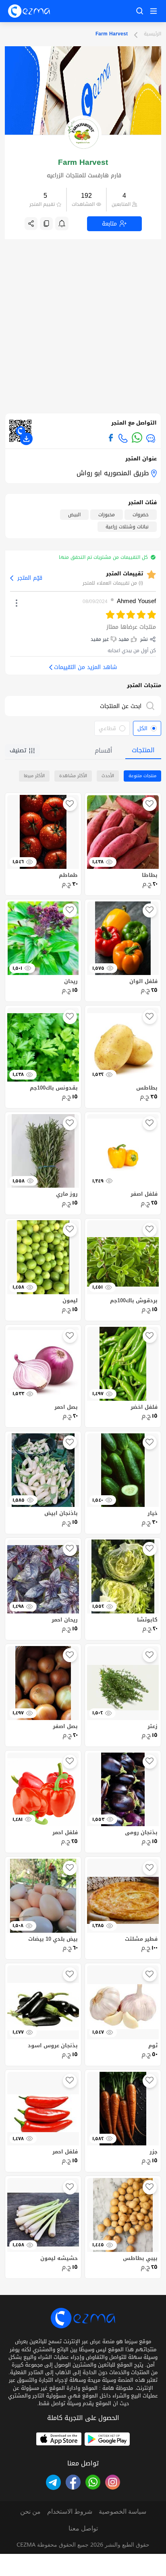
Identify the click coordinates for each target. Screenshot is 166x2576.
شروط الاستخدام (70, 2511)
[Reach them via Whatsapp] (137, 437)
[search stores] (152, 706)
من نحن (30, 2511)
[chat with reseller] (151, 438)
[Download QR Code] (26, 439)
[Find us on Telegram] (53, 2482)
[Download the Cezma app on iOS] (59, 2439)
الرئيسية (153, 34)
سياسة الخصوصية (122, 2511)
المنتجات (143, 750)
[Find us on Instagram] (113, 2482)
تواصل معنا (83, 2528)
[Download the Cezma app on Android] (107, 2439)
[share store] (31, 224)
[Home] (29, 11)
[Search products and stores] (140, 11)
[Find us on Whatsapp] (93, 2482)
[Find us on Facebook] (111, 438)
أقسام (104, 750)
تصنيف (18, 750)
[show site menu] (152, 11)
